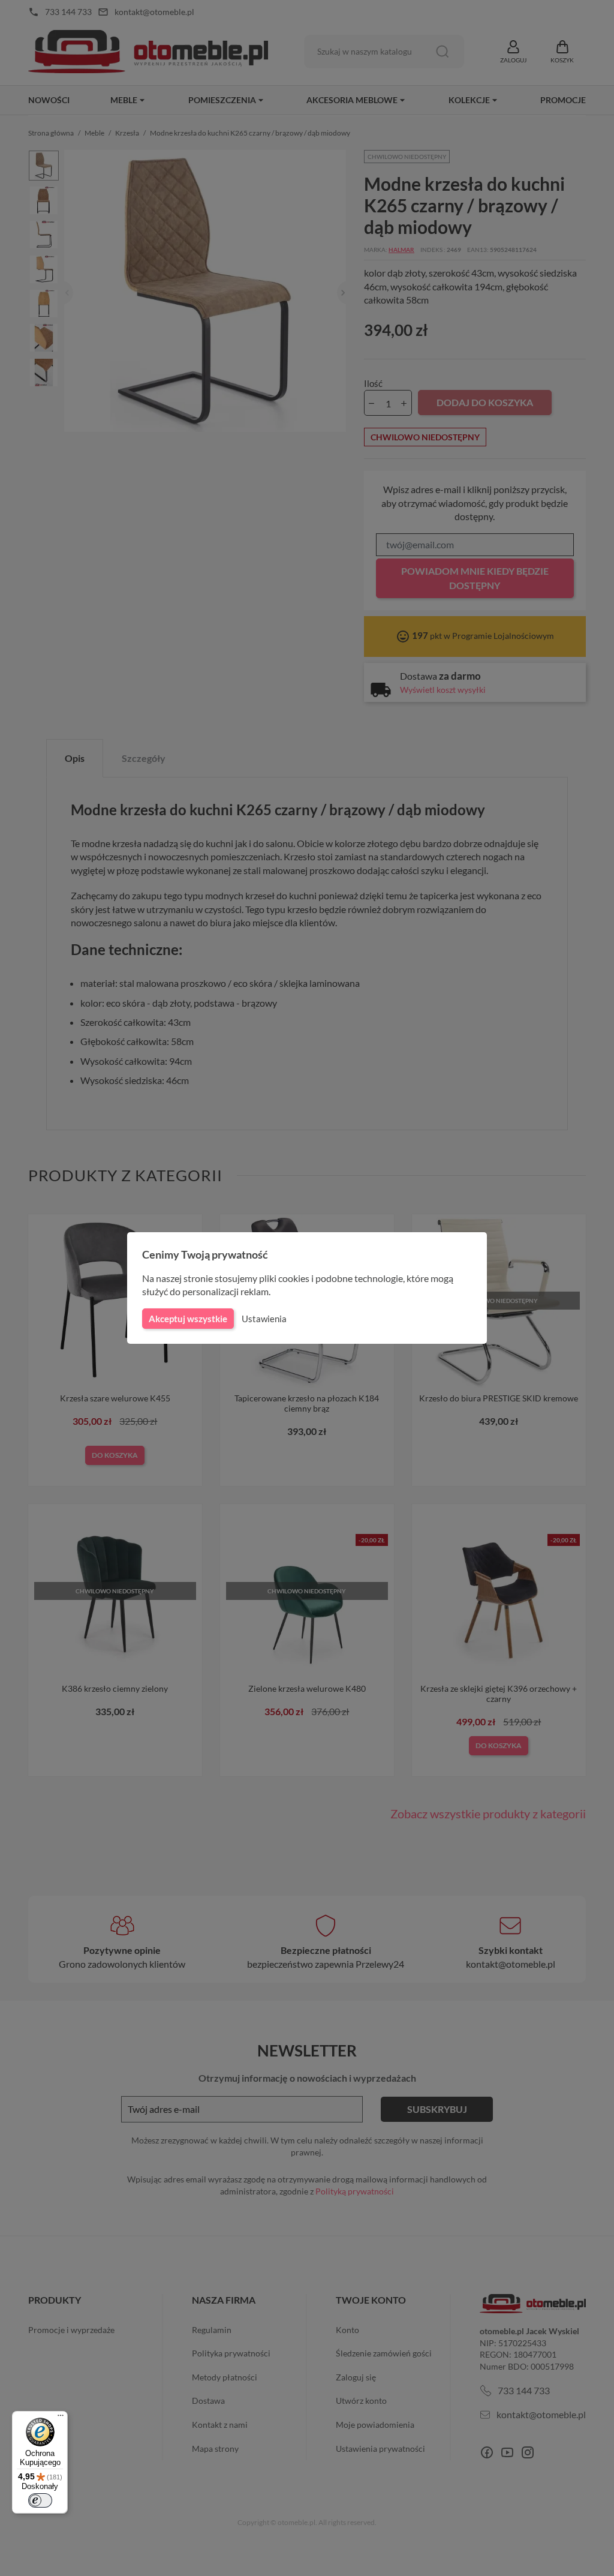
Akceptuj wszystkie (188, 1319)
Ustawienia (264, 1319)
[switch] (40, 2500)
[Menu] (61, 2418)
